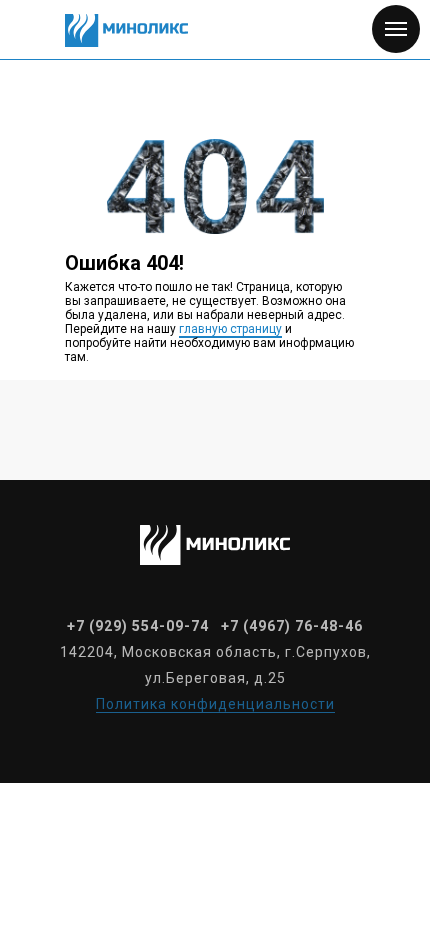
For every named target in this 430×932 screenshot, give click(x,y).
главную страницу (230, 329)
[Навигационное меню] (396, 29)
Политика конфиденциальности (215, 704)
